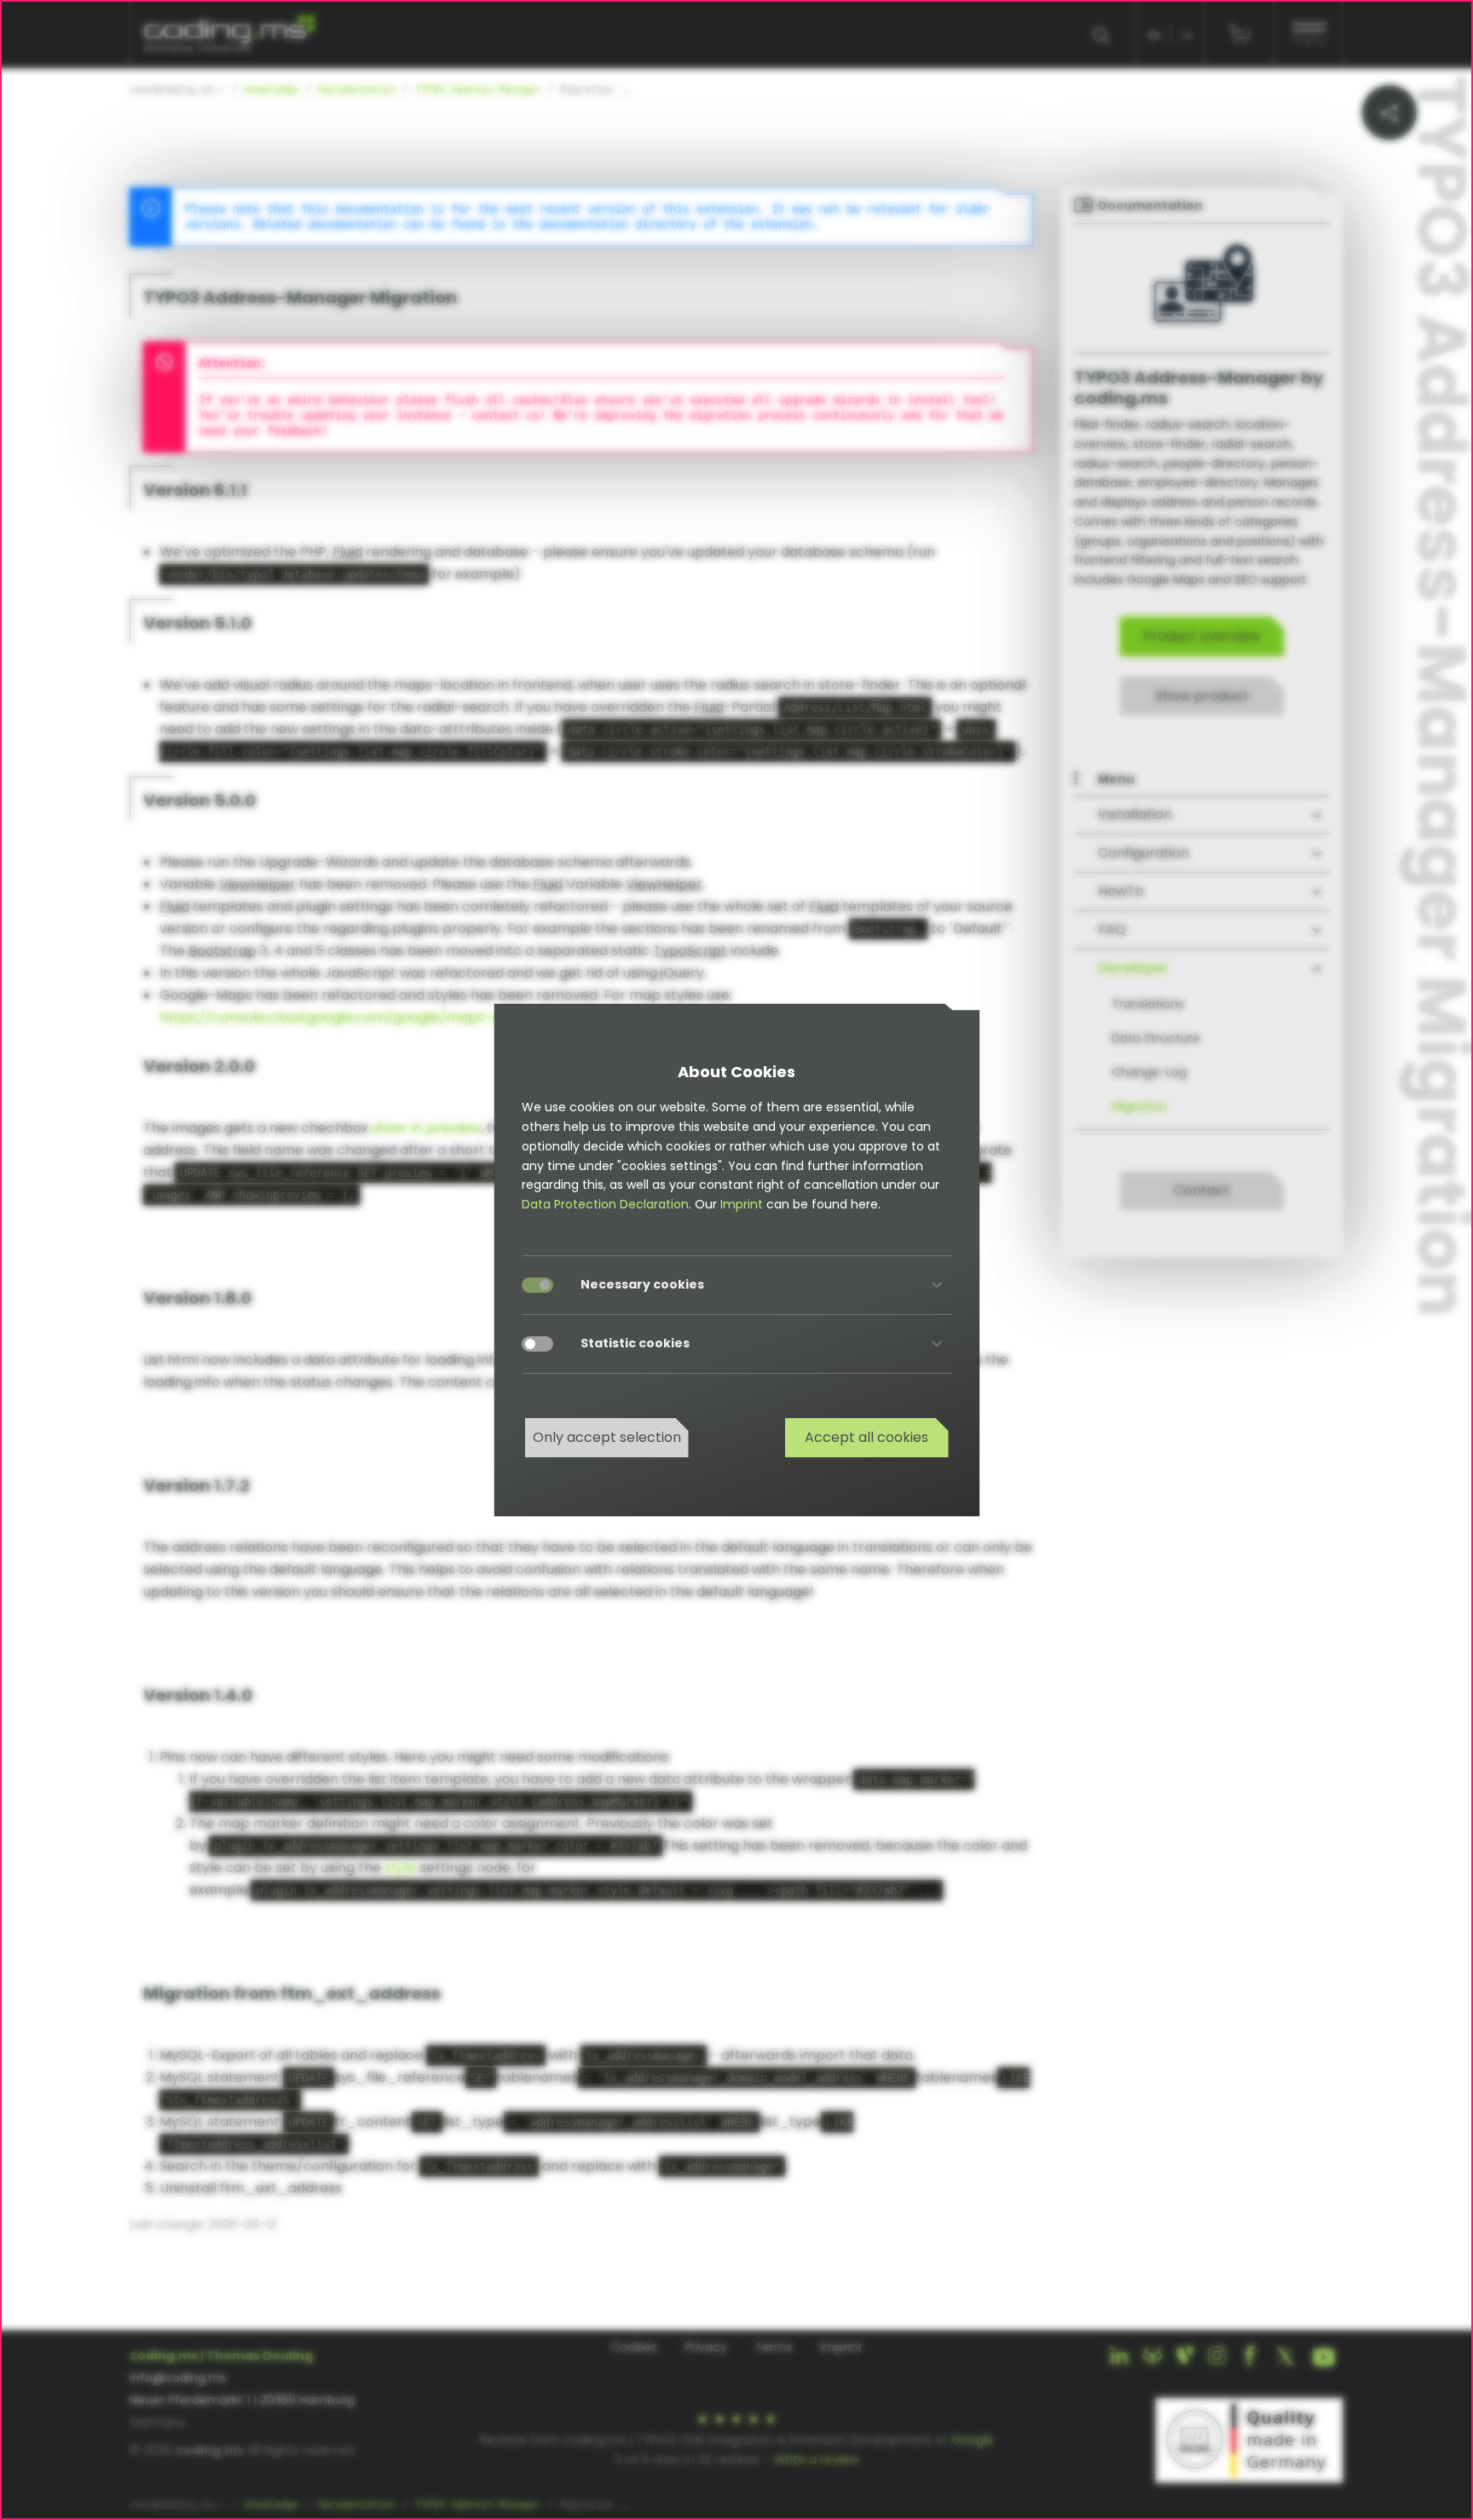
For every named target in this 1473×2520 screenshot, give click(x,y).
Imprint (742, 1204)
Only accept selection (607, 1437)
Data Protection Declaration (605, 1204)
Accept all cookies (866, 1437)
